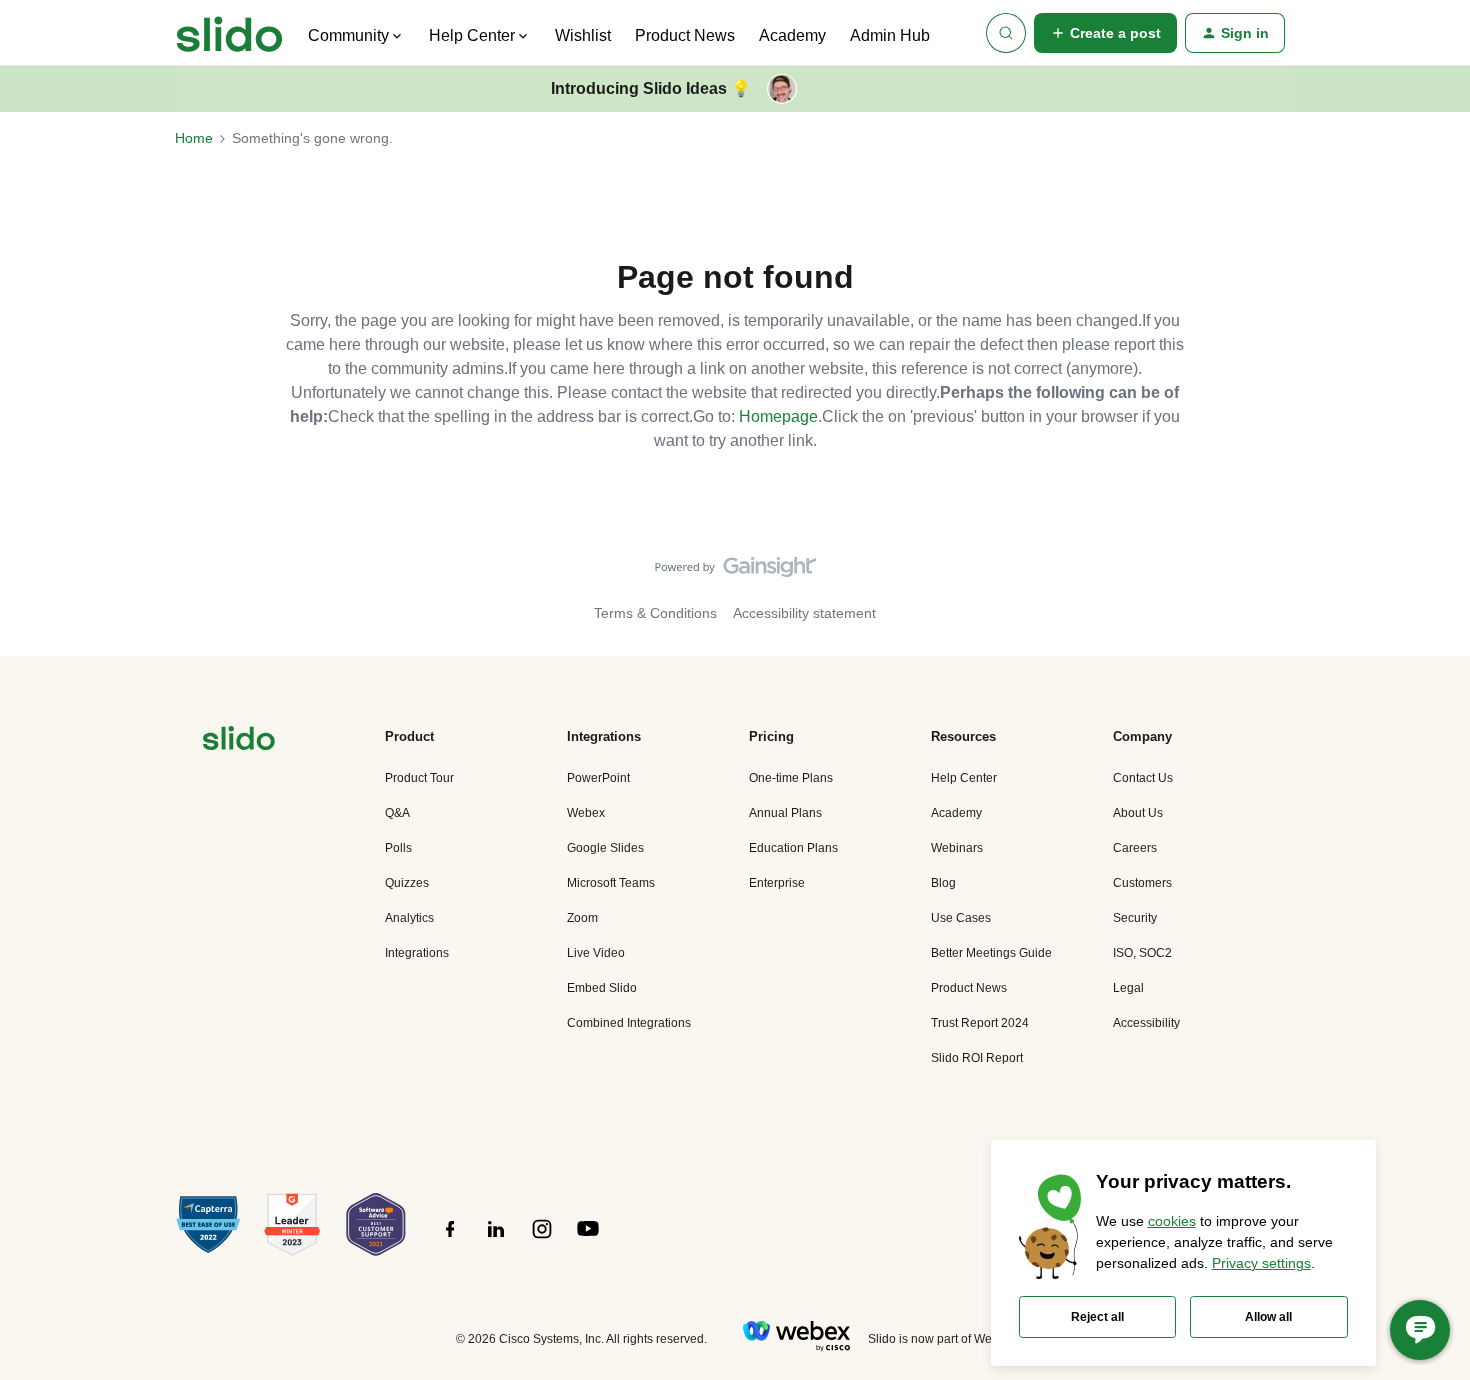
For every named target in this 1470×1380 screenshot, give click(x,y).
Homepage (778, 416)
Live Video (596, 953)
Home (194, 138)
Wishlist (583, 35)
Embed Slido (602, 988)
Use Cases (961, 918)
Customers (1142, 883)
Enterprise (777, 883)
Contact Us (1143, 778)
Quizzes (407, 883)
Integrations (417, 953)
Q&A (397, 813)
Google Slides (605, 848)
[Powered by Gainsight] (735, 572)
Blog (943, 883)
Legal (1128, 988)
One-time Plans (791, 778)
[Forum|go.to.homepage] (229, 33)
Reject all (1097, 1317)
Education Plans (793, 848)
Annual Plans (785, 813)
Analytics (409, 918)
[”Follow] (450, 1240)
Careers (1135, 848)
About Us (1138, 813)
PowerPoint (598, 778)
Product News (685, 35)
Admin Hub (890, 35)
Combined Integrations (629, 1023)
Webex (586, 813)
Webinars (957, 848)
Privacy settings (1261, 1263)
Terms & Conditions (655, 613)
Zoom (582, 918)
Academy (792, 35)
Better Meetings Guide (991, 953)
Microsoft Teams (611, 883)
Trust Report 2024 (980, 1023)
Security (1135, 918)
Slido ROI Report (977, 1058)
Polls (398, 848)
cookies (1172, 1221)
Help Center (964, 778)
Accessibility (1146, 1023)
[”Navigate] (239, 741)
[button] (1105, 33)
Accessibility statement (804, 613)
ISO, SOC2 (1142, 953)
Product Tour (419, 778)
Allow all (1268, 1317)
